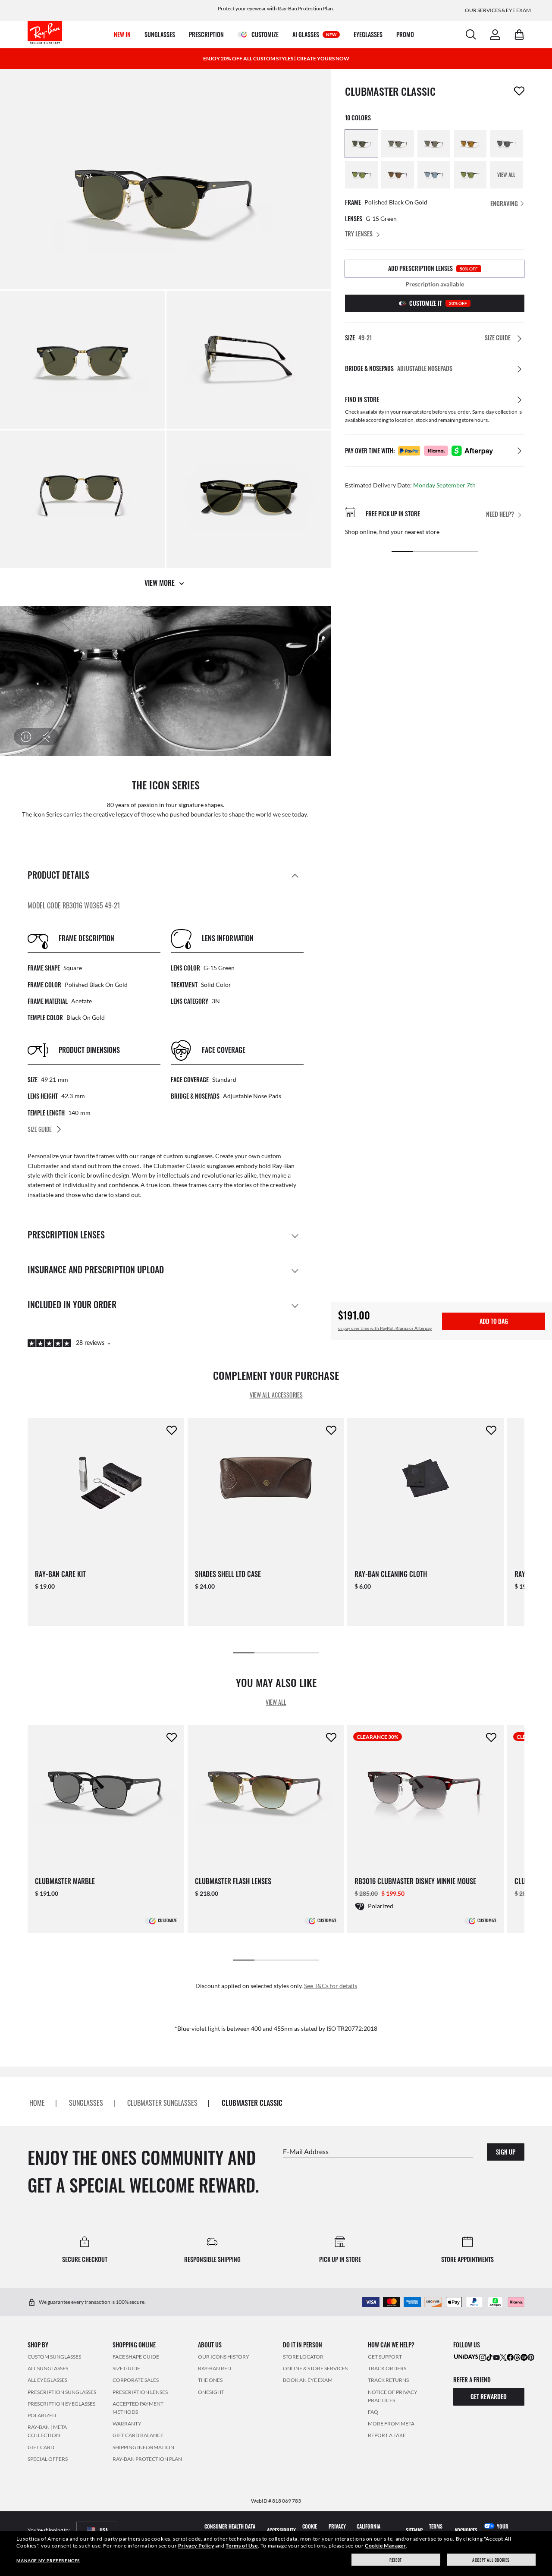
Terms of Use (241, 2546)
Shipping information (143, 2447)
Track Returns (388, 2380)
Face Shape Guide (136, 2357)
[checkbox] (519, 91)
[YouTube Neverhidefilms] (496, 2357)
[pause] (26, 737)
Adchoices (466, 2530)
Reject (396, 2560)
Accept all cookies (491, 2560)
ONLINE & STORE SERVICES (315, 2368)
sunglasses (86, 2103)
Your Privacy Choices (502, 2530)
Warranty (127, 2424)
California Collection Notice (376, 2530)
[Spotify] (524, 2357)
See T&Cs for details (331, 1986)
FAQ (373, 2412)
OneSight (211, 2392)
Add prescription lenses (433, 268)
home (37, 2103)
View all (276, 1702)
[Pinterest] (531, 2357)
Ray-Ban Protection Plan (147, 2459)
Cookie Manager (385, 2546)
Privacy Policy (196, 2546)
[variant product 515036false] (361, 175)
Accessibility (281, 2530)
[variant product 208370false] (434, 144)
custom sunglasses (188, 1156)
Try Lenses (359, 234)
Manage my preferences (48, 2560)
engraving (505, 203)
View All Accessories (276, 1395)
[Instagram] (483, 2357)
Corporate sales (136, 2380)
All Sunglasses (48, 2368)
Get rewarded (489, 2396)
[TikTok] (489, 2357)
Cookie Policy (310, 2530)
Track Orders (387, 2368)
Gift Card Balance (138, 2435)
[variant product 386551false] (506, 144)
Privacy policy (337, 2530)
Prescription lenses (140, 2392)
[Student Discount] (466, 2356)
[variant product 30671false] (398, 144)
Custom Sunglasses (54, 2357)
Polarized (42, 2415)
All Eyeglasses (47, 2380)
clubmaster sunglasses (162, 2103)
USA (104, 2530)
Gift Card (41, 2447)
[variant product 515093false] (470, 175)
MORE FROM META (391, 2424)
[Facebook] (510, 2357)
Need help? (500, 514)
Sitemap (414, 2530)
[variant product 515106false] (434, 175)
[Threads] (517, 2357)
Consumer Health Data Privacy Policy (230, 2530)
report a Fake (387, 2435)
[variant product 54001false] (361, 144)
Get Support (385, 2357)
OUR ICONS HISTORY (224, 2357)
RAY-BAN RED (215, 2368)
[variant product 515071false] (398, 175)
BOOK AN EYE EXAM (308, 2380)
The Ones (210, 2380)
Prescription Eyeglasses (61, 2404)
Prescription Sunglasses (62, 2392)
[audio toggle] (41, 737)
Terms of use (436, 2530)
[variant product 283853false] (470, 144)
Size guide (126, 2368)
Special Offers (48, 2459)
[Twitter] (503, 2357)
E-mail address (306, 2151)
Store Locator (303, 2357)
